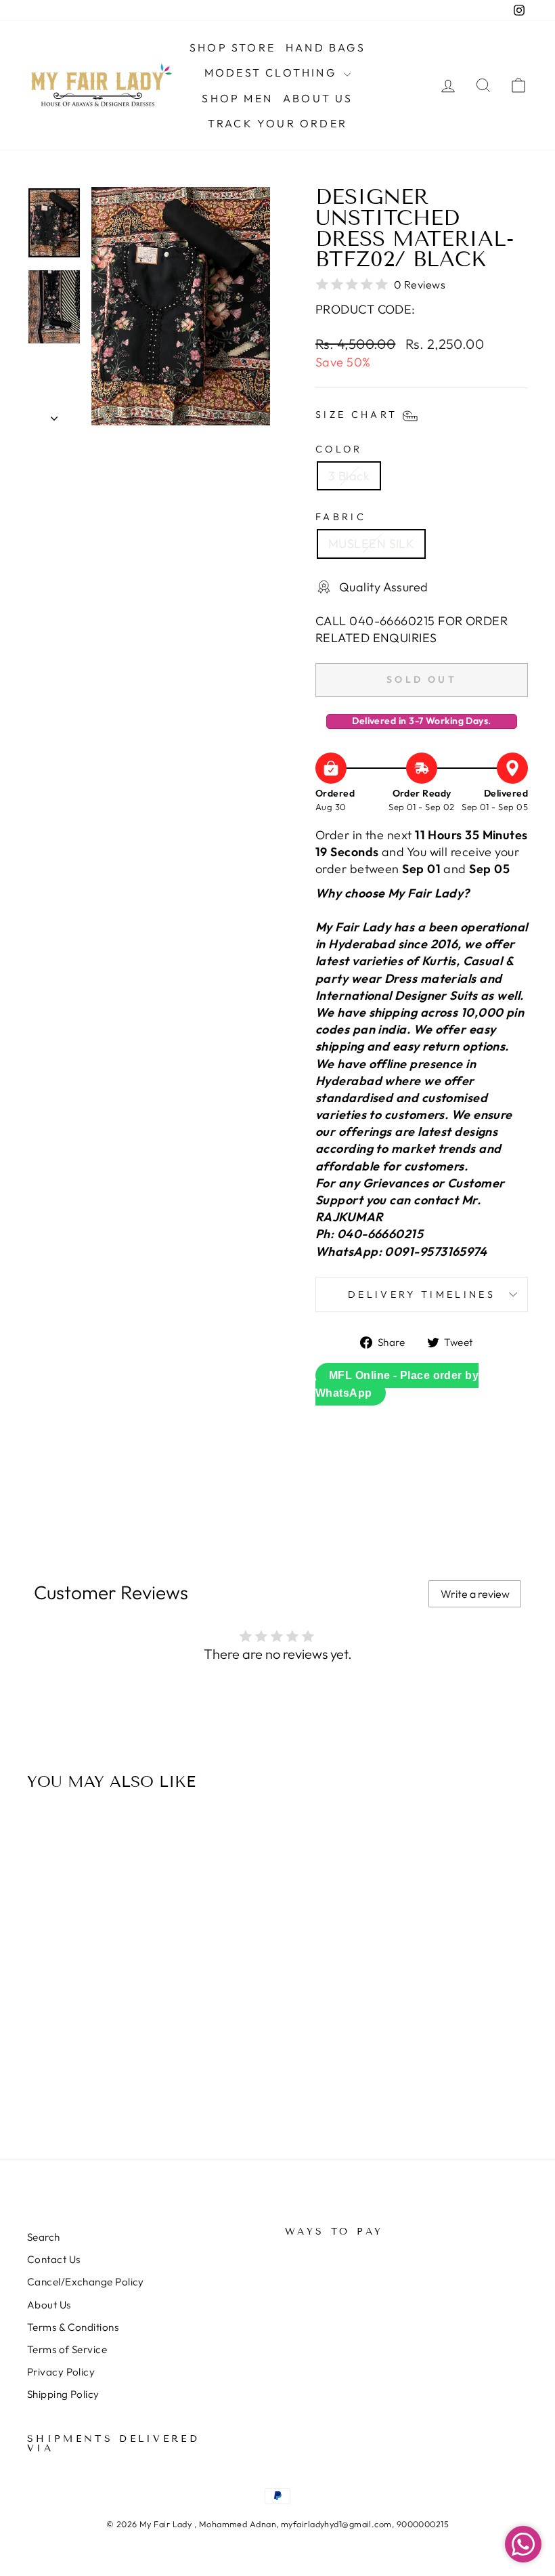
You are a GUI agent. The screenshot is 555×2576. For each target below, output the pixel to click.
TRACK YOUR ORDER (277, 123)
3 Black (349, 476)
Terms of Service (67, 2349)
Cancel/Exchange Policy (86, 2282)
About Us (318, 98)
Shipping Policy (63, 2394)
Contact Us (54, 2259)
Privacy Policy (61, 2372)
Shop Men (237, 98)
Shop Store (232, 47)
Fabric (341, 517)
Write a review (475, 1594)
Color (339, 449)
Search (44, 2237)
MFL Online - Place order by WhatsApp (397, 1384)
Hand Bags (326, 47)
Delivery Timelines (422, 1294)
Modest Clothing (272, 72)
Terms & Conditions (73, 2327)
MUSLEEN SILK (371, 544)
